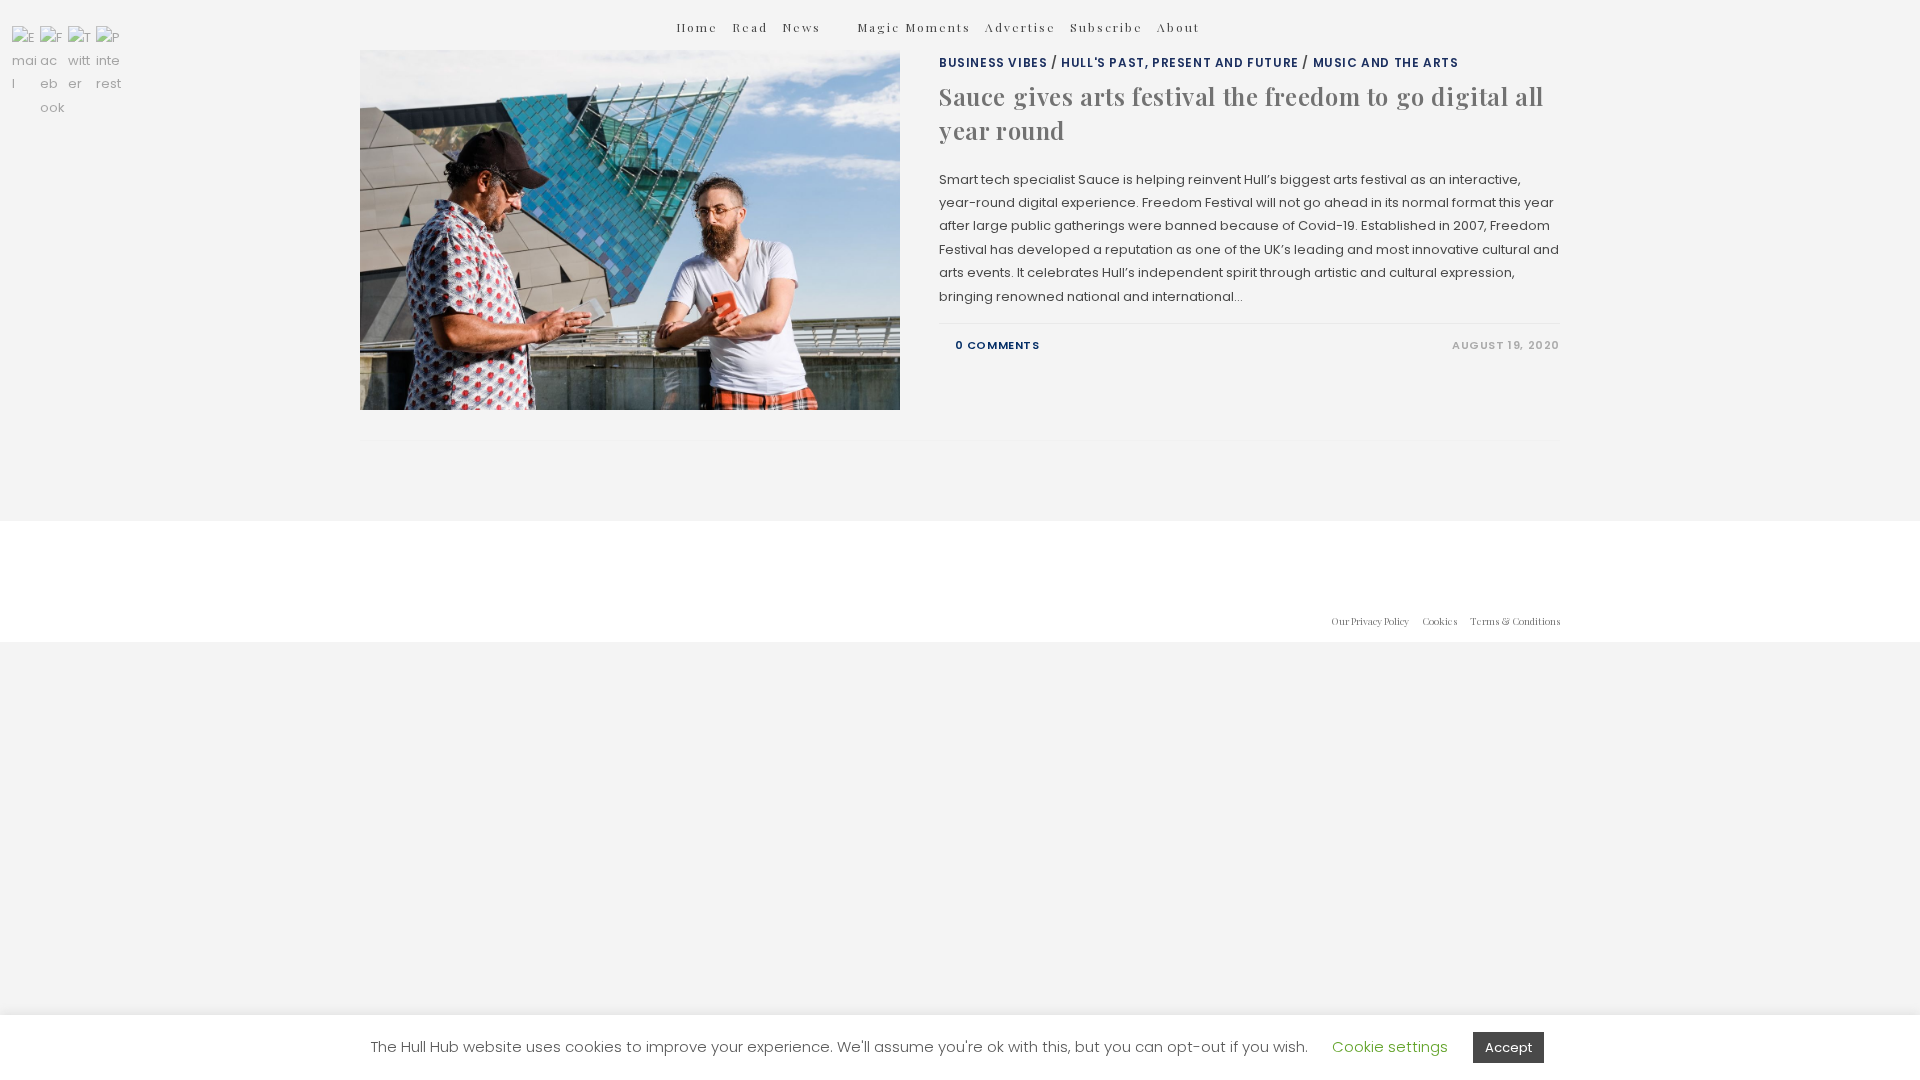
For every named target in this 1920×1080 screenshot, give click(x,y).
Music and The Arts (1386, 62)
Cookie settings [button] (1390, 1046)
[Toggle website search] (1240, 27)
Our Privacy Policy (1370, 621)
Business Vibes (993, 62)
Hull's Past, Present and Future (1180, 62)
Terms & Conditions (1515, 621)
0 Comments (997, 345)
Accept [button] (1508, 1047)
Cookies (1439, 621)
